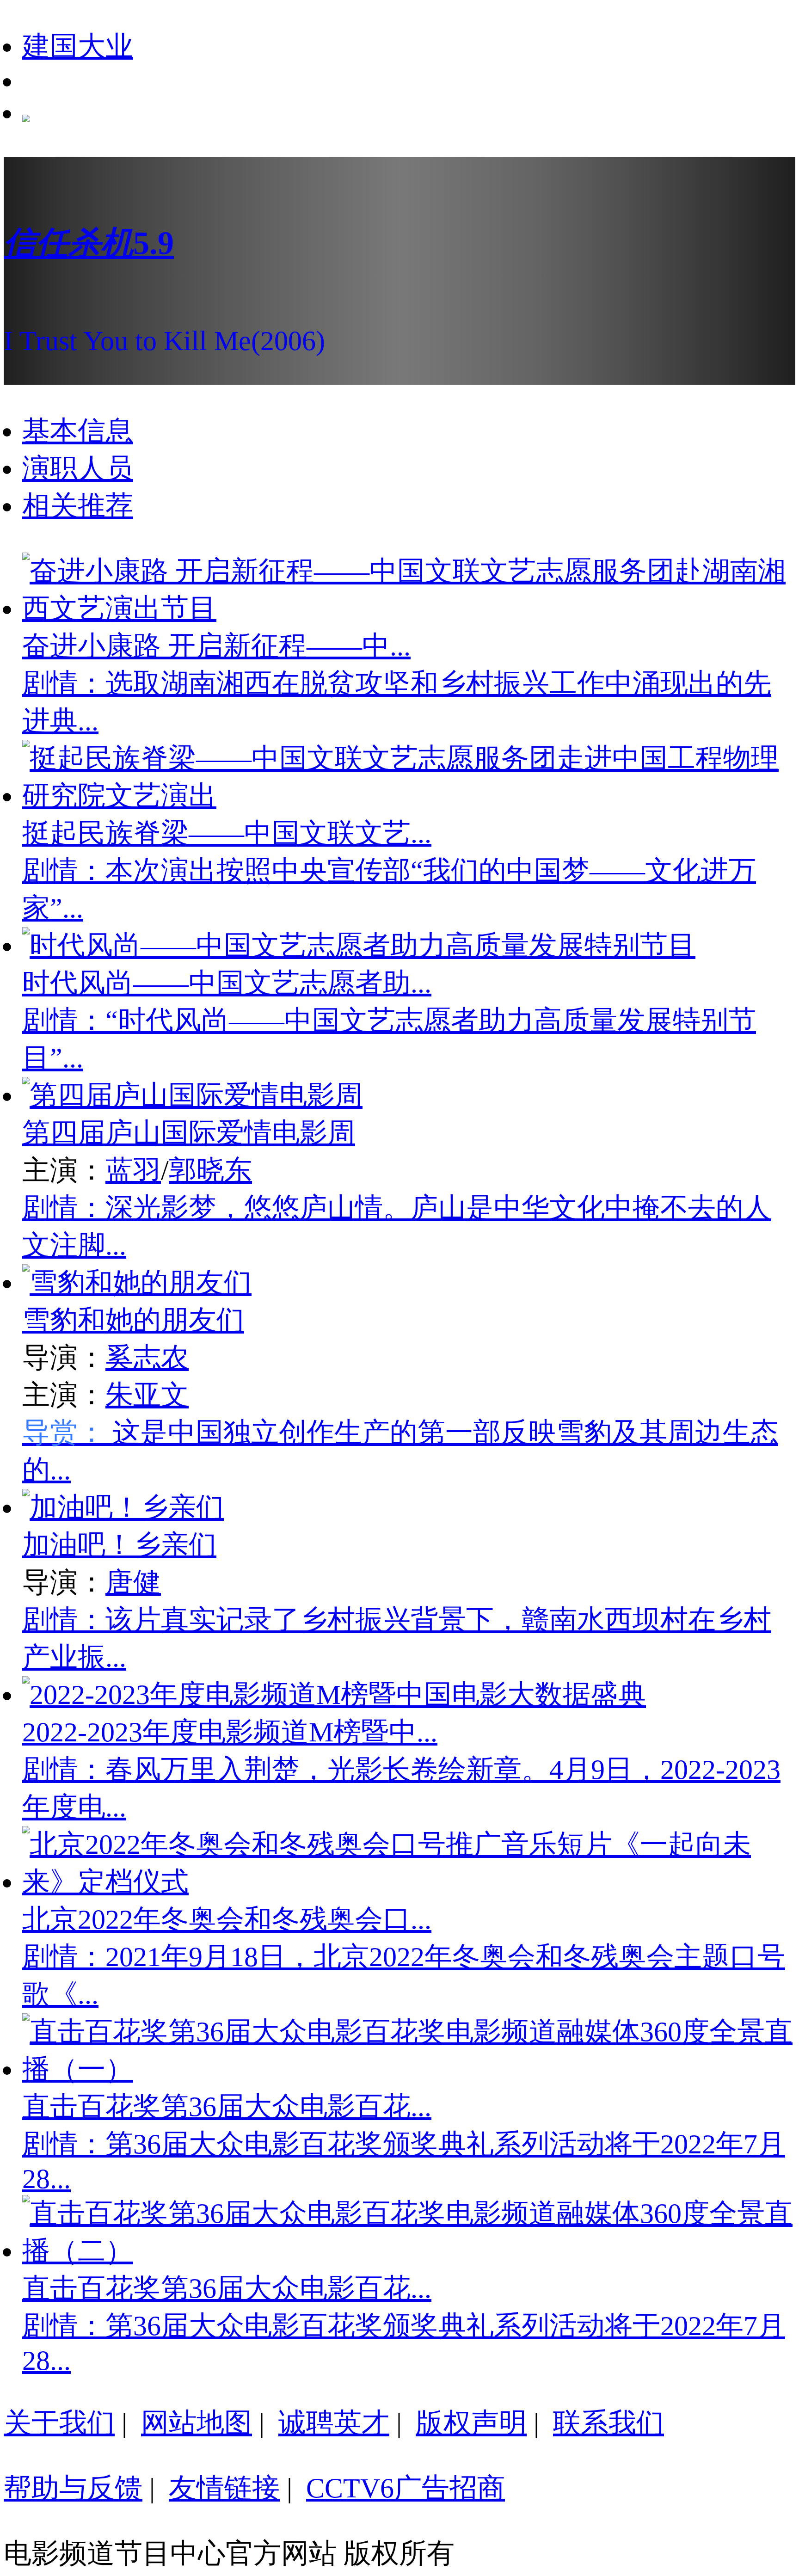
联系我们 (608, 2423)
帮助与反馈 (73, 2488)
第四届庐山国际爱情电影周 (189, 1133)
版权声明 (471, 2423)
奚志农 (147, 1358)
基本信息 (78, 431)
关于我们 (59, 2423)
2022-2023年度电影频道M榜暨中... (230, 1732)
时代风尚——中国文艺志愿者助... (227, 983)
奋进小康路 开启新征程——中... (216, 646)
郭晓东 (210, 1170)
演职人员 (78, 468)
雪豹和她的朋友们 (133, 1320)
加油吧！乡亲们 (119, 1545)
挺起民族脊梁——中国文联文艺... (227, 833)
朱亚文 (147, 1395)
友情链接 (224, 2488)
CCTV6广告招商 (406, 2488)
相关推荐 (78, 506)
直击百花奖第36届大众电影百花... (227, 2107)
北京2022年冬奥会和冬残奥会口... (227, 1919)
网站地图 (197, 2423)
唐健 (133, 1582)
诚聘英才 (334, 2423)
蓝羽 (133, 1170)
